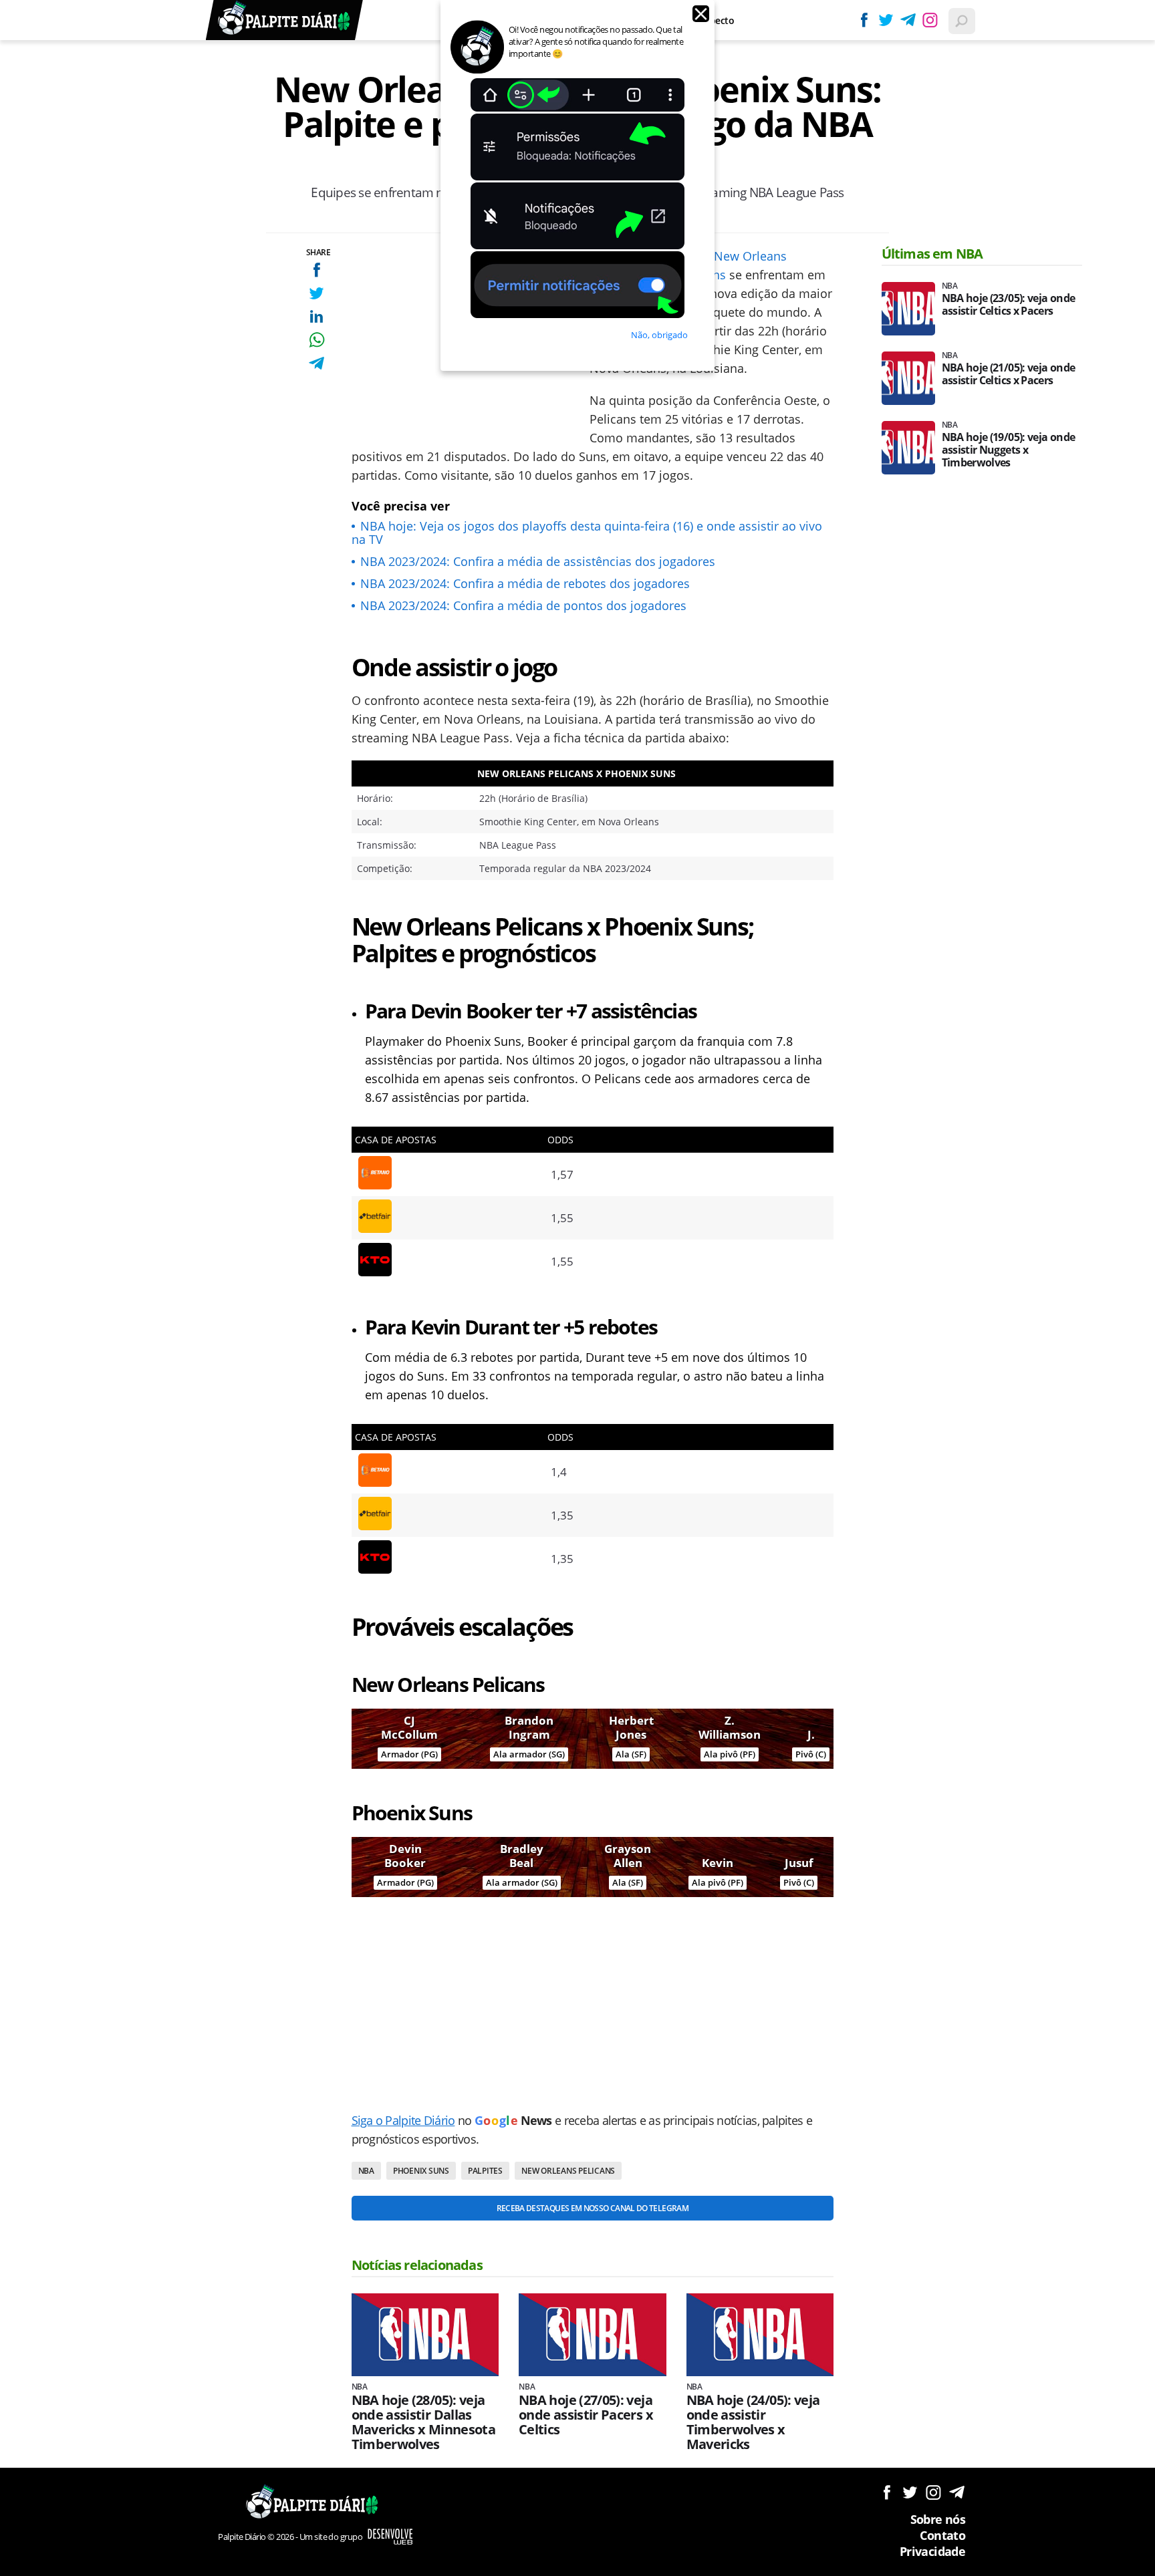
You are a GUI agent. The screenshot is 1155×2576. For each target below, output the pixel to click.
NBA (366, 2171)
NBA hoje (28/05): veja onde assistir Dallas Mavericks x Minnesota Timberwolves (424, 2422)
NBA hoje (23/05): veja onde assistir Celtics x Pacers (1009, 305)
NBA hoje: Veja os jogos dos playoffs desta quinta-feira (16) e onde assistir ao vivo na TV (587, 533)
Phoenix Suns (421, 2171)
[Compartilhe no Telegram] (316, 363)
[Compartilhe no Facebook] (316, 270)
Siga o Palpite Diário (403, 2120)
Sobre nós (938, 2519)
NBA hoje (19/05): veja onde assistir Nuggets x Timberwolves (1009, 450)
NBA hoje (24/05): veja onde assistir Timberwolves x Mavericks (753, 2422)
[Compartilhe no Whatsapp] (316, 340)
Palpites (485, 2171)
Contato (942, 2535)
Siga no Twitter (910, 2492)
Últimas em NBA (932, 254)
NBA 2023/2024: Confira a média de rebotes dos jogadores (525, 583)
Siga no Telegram (957, 2492)
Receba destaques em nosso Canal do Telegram (593, 2208)
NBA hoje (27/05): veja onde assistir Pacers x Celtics (586, 2415)
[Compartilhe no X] (316, 293)
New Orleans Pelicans (568, 2171)
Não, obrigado (659, 335)
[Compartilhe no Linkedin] (316, 316)
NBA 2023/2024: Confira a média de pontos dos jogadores (523, 605)
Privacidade (932, 2551)
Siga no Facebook (887, 2492)
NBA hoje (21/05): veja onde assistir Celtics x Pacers (1009, 374)
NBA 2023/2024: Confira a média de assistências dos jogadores (538, 561)
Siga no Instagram (933, 2492)
